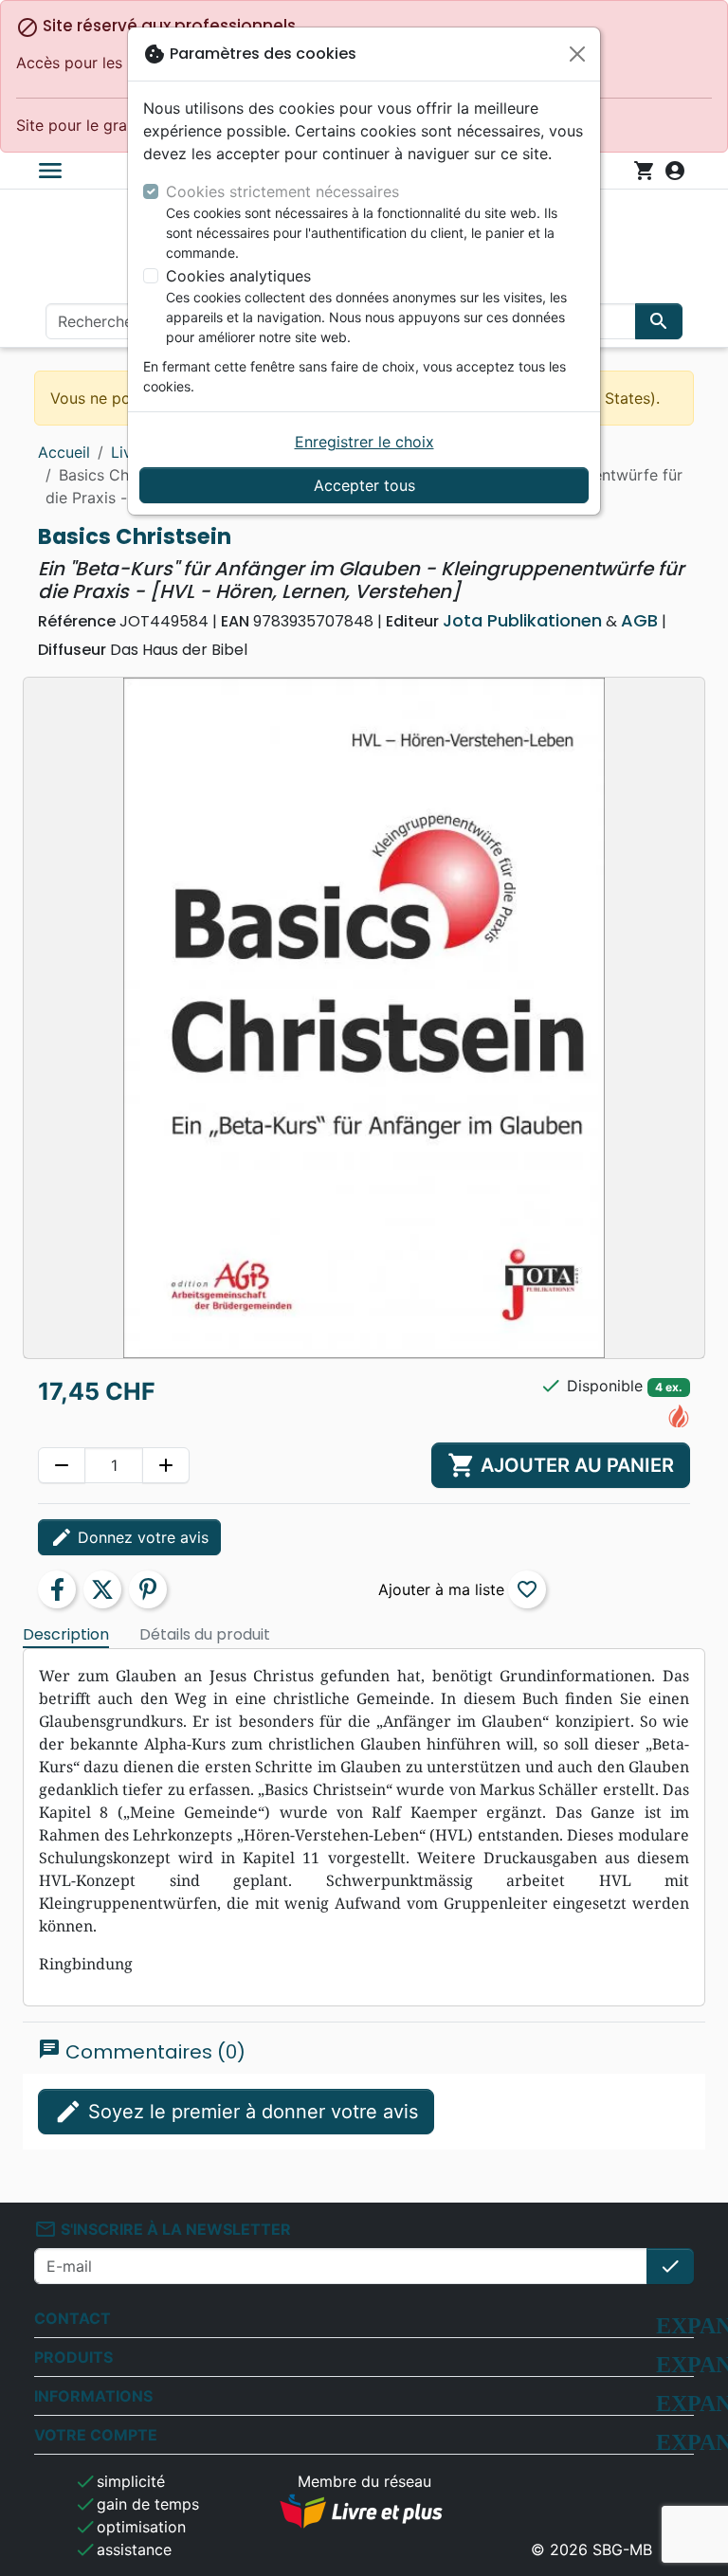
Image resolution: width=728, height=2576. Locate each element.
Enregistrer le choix (364, 442)
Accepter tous (364, 485)
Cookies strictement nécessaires (282, 191)
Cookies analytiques (238, 276)
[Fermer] (577, 54)
